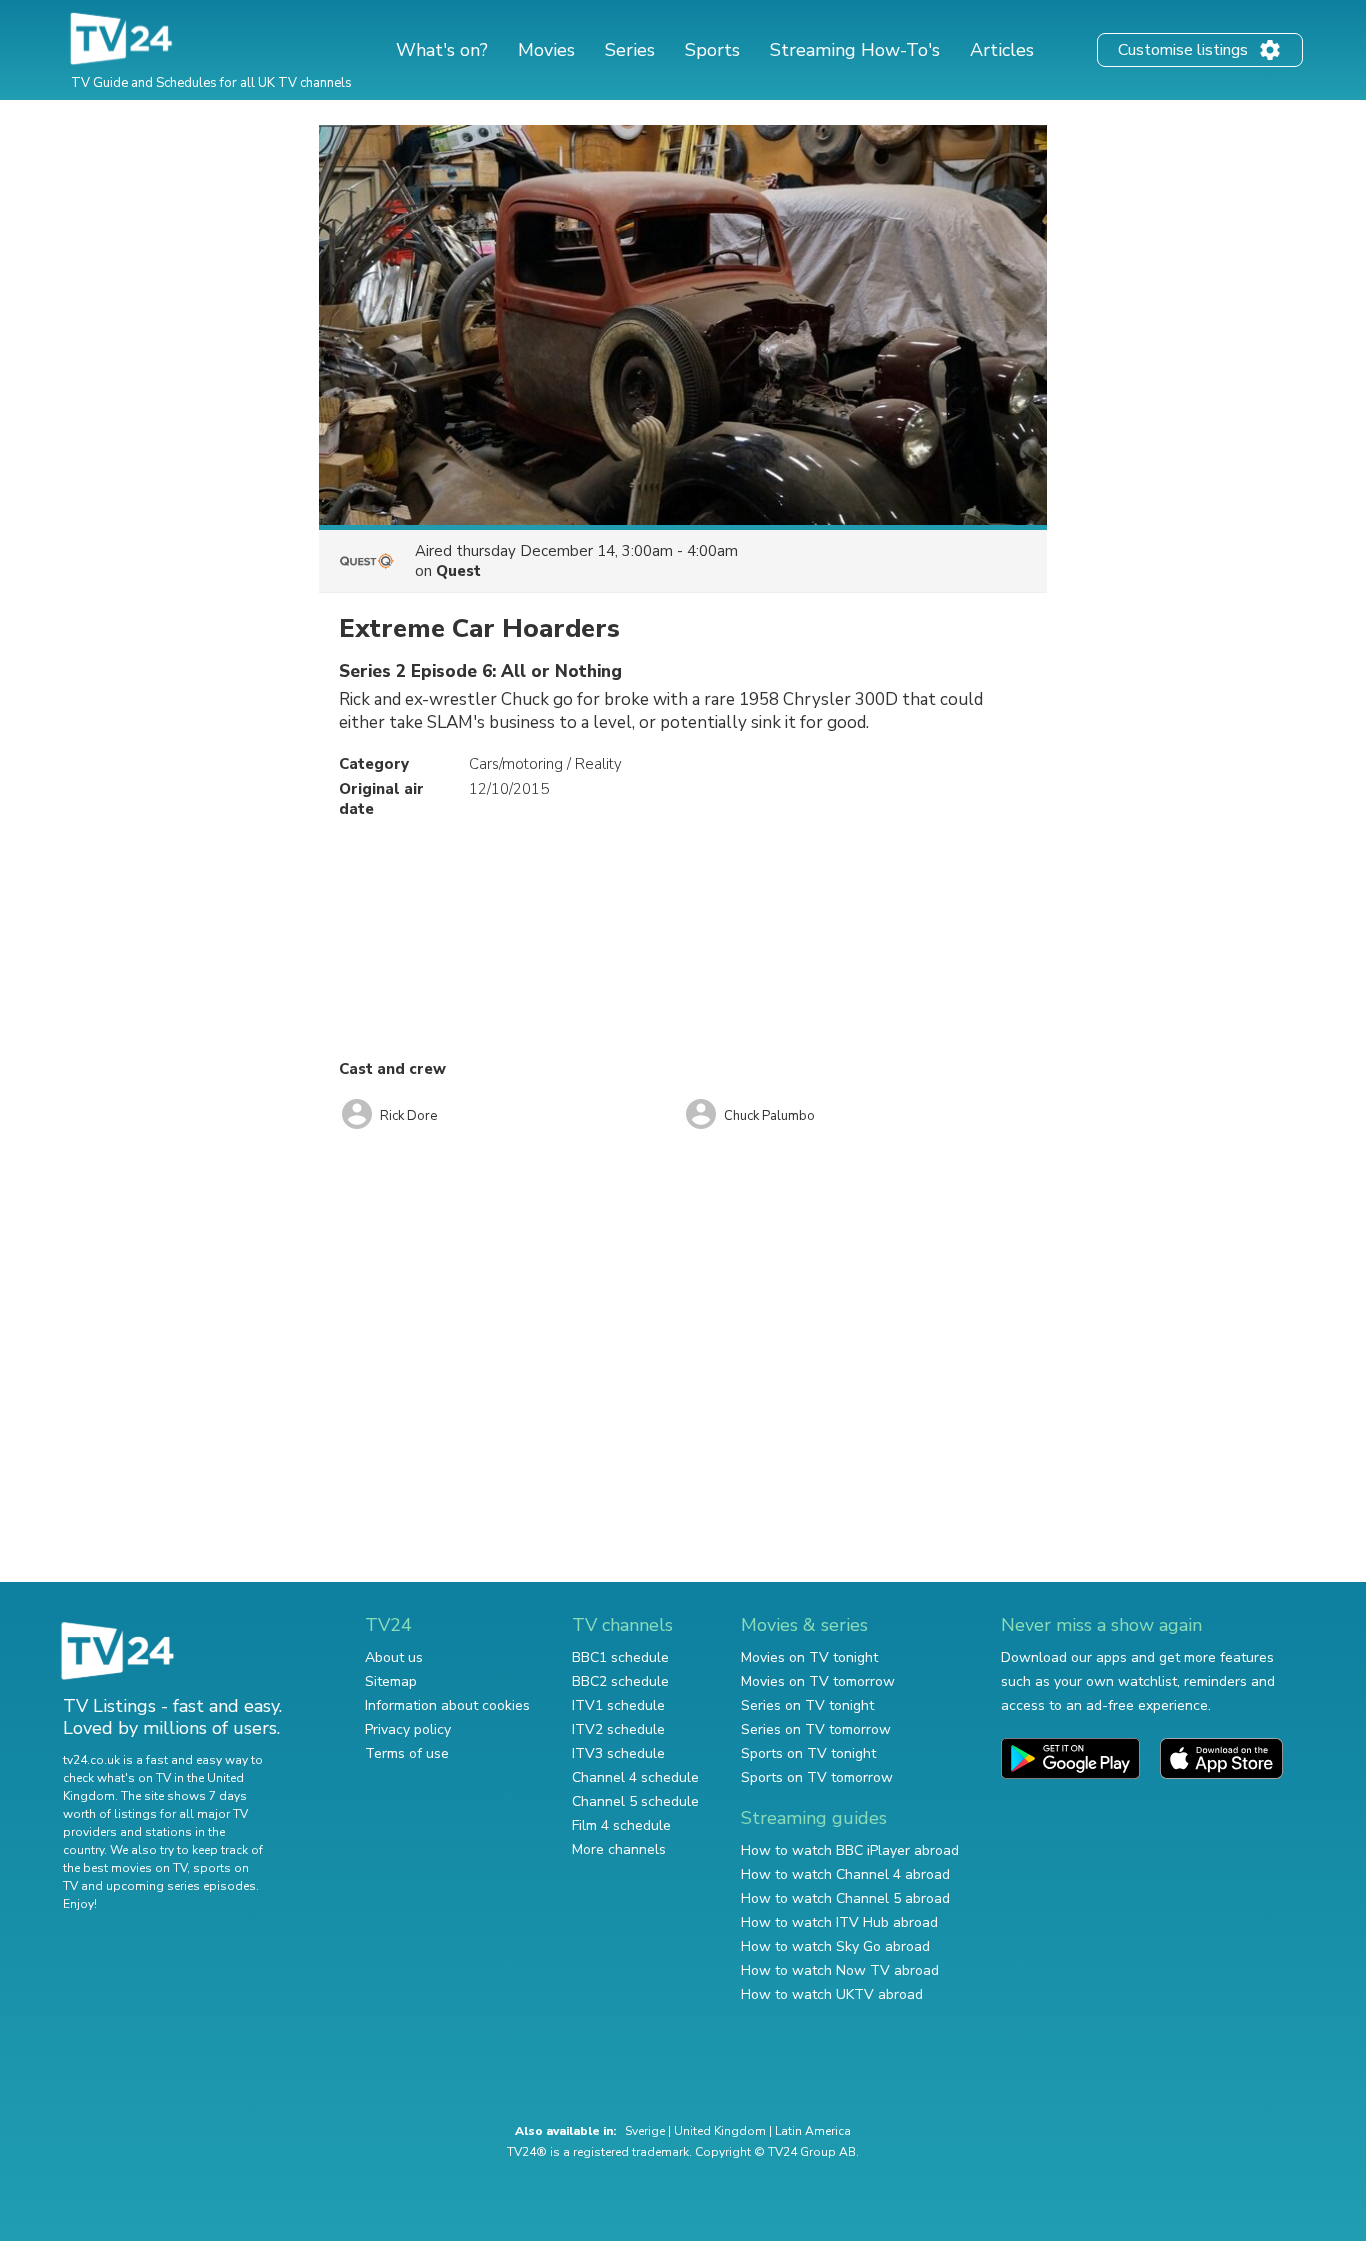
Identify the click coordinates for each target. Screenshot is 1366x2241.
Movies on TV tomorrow (818, 1681)
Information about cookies (447, 1705)
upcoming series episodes (181, 1886)
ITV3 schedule (618, 1753)
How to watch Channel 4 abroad (845, 1874)
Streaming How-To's (855, 50)
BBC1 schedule (620, 1657)
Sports (712, 50)
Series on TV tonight (807, 1705)
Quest (458, 571)
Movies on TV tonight (809, 1657)
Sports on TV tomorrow (817, 1777)
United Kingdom (720, 2131)
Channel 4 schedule (635, 1777)
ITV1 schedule (618, 1705)
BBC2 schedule (620, 1681)
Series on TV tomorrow (816, 1729)
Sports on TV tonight (808, 1753)
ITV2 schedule (618, 1729)
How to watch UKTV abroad (832, 1994)
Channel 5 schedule (635, 1801)
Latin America (813, 2131)
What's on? (442, 50)
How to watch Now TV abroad (840, 1970)
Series (630, 50)
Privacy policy (408, 1729)
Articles (1002, 50)
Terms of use (407, 1753)
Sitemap (391, 1681)
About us (394, 1657)
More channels (619, 1849)
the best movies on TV (125, 1868)
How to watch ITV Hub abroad (839, 1922)
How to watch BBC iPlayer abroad (850, 1850)
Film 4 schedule (621, 1825)
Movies (546, 50)
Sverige (645, 2131)
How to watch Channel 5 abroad (845, 1898)
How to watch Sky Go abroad (835, 1946)
